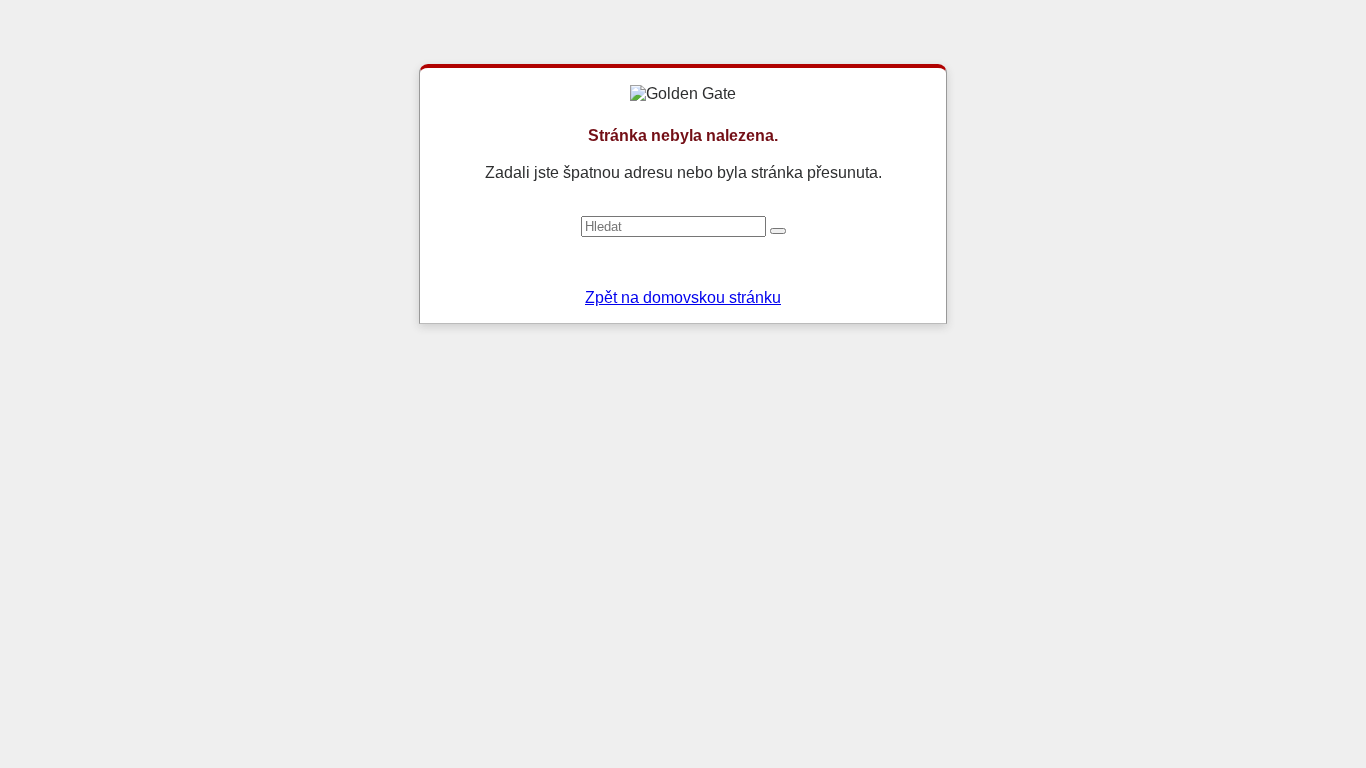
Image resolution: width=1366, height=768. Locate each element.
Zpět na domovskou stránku (683, 297)
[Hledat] (778, 231)
